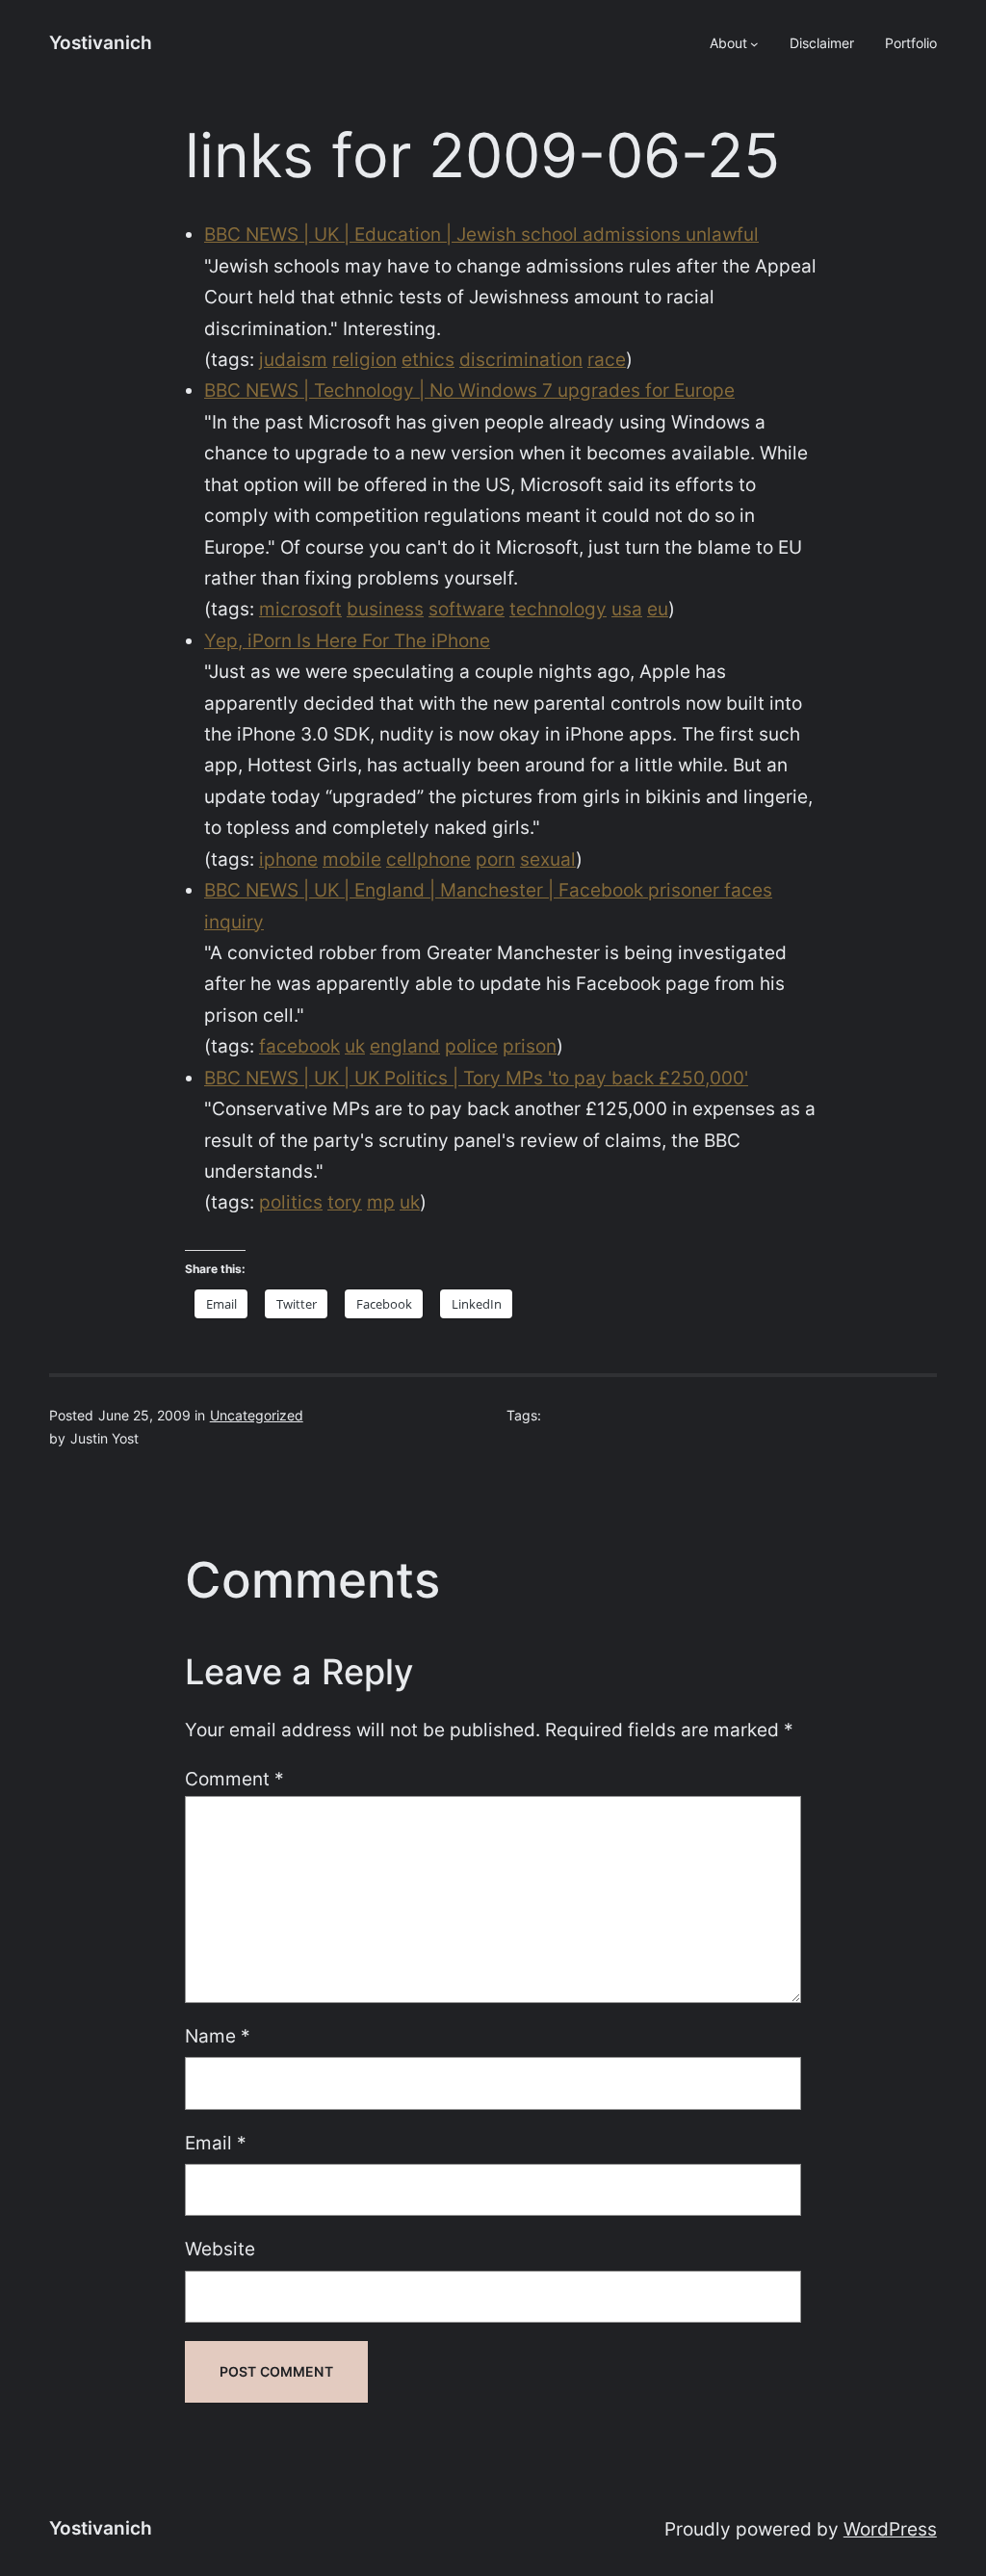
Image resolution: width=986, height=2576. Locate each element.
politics (291, 1202)
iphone (288, 859)
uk (355, 1046)
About (728, 43)
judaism (293, 360)
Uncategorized (257, 1415)
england (405, 1046)
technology (558, 609)
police (471, 1046)
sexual (548, 859)
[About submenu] (754, 44)
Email (216, 2143)
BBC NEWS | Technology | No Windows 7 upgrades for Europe (469, 390)
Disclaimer (822, 43)
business (385, 609)
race (607, 360)
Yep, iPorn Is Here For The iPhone (347, 641)
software (467, 609)
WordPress (890, 2529)
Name (218, 2036)
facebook (299, 1046)
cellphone (428, 859)
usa (627, 609)
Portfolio (911, 43)
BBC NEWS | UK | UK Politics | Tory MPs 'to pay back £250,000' (476, 1078)
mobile (352, 859)
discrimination (521, 360)
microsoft (300, 609)
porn (495, 859)
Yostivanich (101, 43)
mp (381, 1202)
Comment (234, 1779)
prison (530, 1046)
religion (364, 360)
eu (658, 609)
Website (220, 2249)
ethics (428, 360)
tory (345, 1202)
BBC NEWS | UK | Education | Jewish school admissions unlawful (481, 234)
